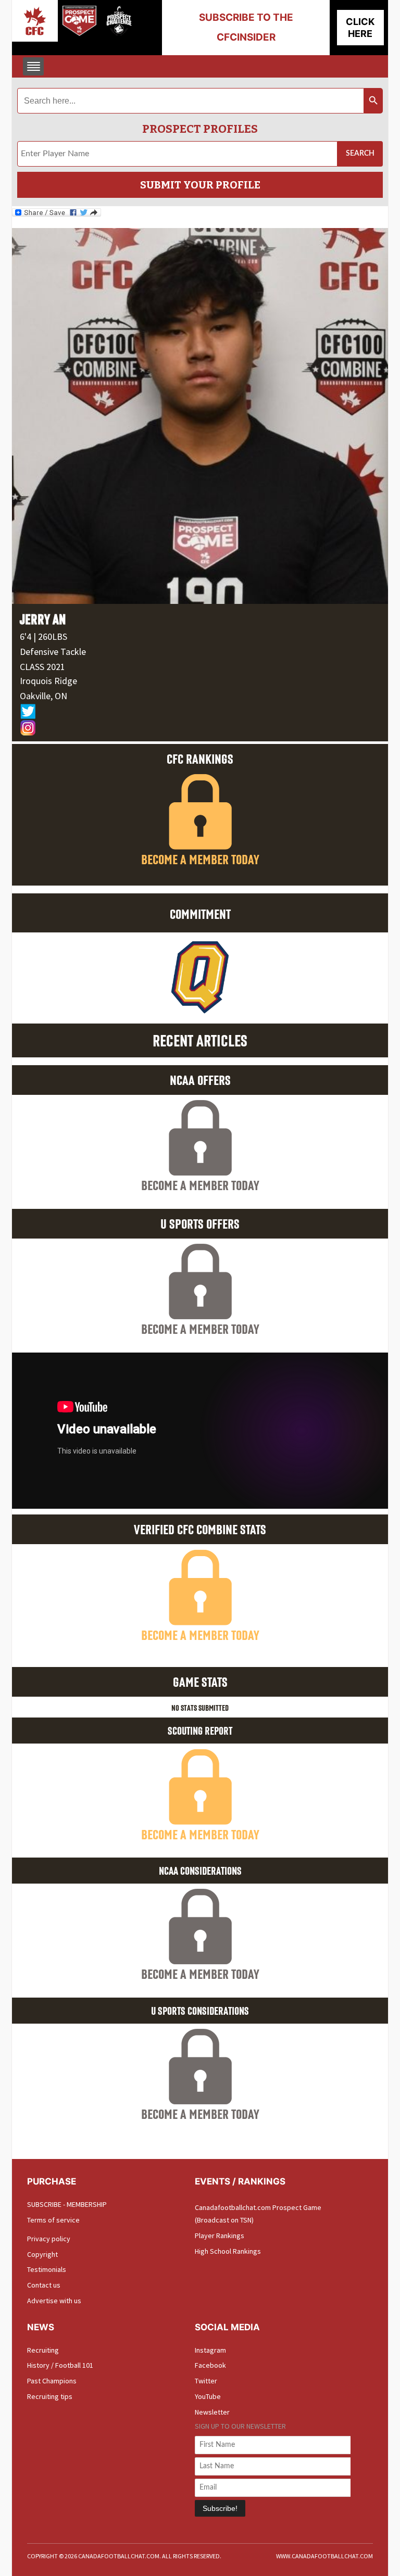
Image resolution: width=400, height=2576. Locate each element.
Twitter (206, 2381)
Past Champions (52, 2381)
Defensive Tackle (53, 652)
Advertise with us (54, 2301)
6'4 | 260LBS (43, 636)
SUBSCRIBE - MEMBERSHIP (67, 2204)
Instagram (210, 2350)
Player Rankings (220, 2236)
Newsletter (212, 2412)
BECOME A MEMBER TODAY (200, 859)
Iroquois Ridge (48, 681)
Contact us (44, 2285)
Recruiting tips (50, 2396)
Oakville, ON (43, 696)
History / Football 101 (60, 2365)
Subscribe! (220, 2508)
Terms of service (53, 2220)
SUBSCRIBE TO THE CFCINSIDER (246, 27)
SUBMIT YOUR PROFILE (200, 185)
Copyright (42, 2254)
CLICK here (360, 28)
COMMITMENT (200, 914)
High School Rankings (228, 2251)
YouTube (208, 2396)
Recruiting (43, 2350)
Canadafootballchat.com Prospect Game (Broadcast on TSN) (258, 2214)
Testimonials (47, 2269)
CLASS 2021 (42, 667)
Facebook (210, 2365)
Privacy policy (49, 2239)
